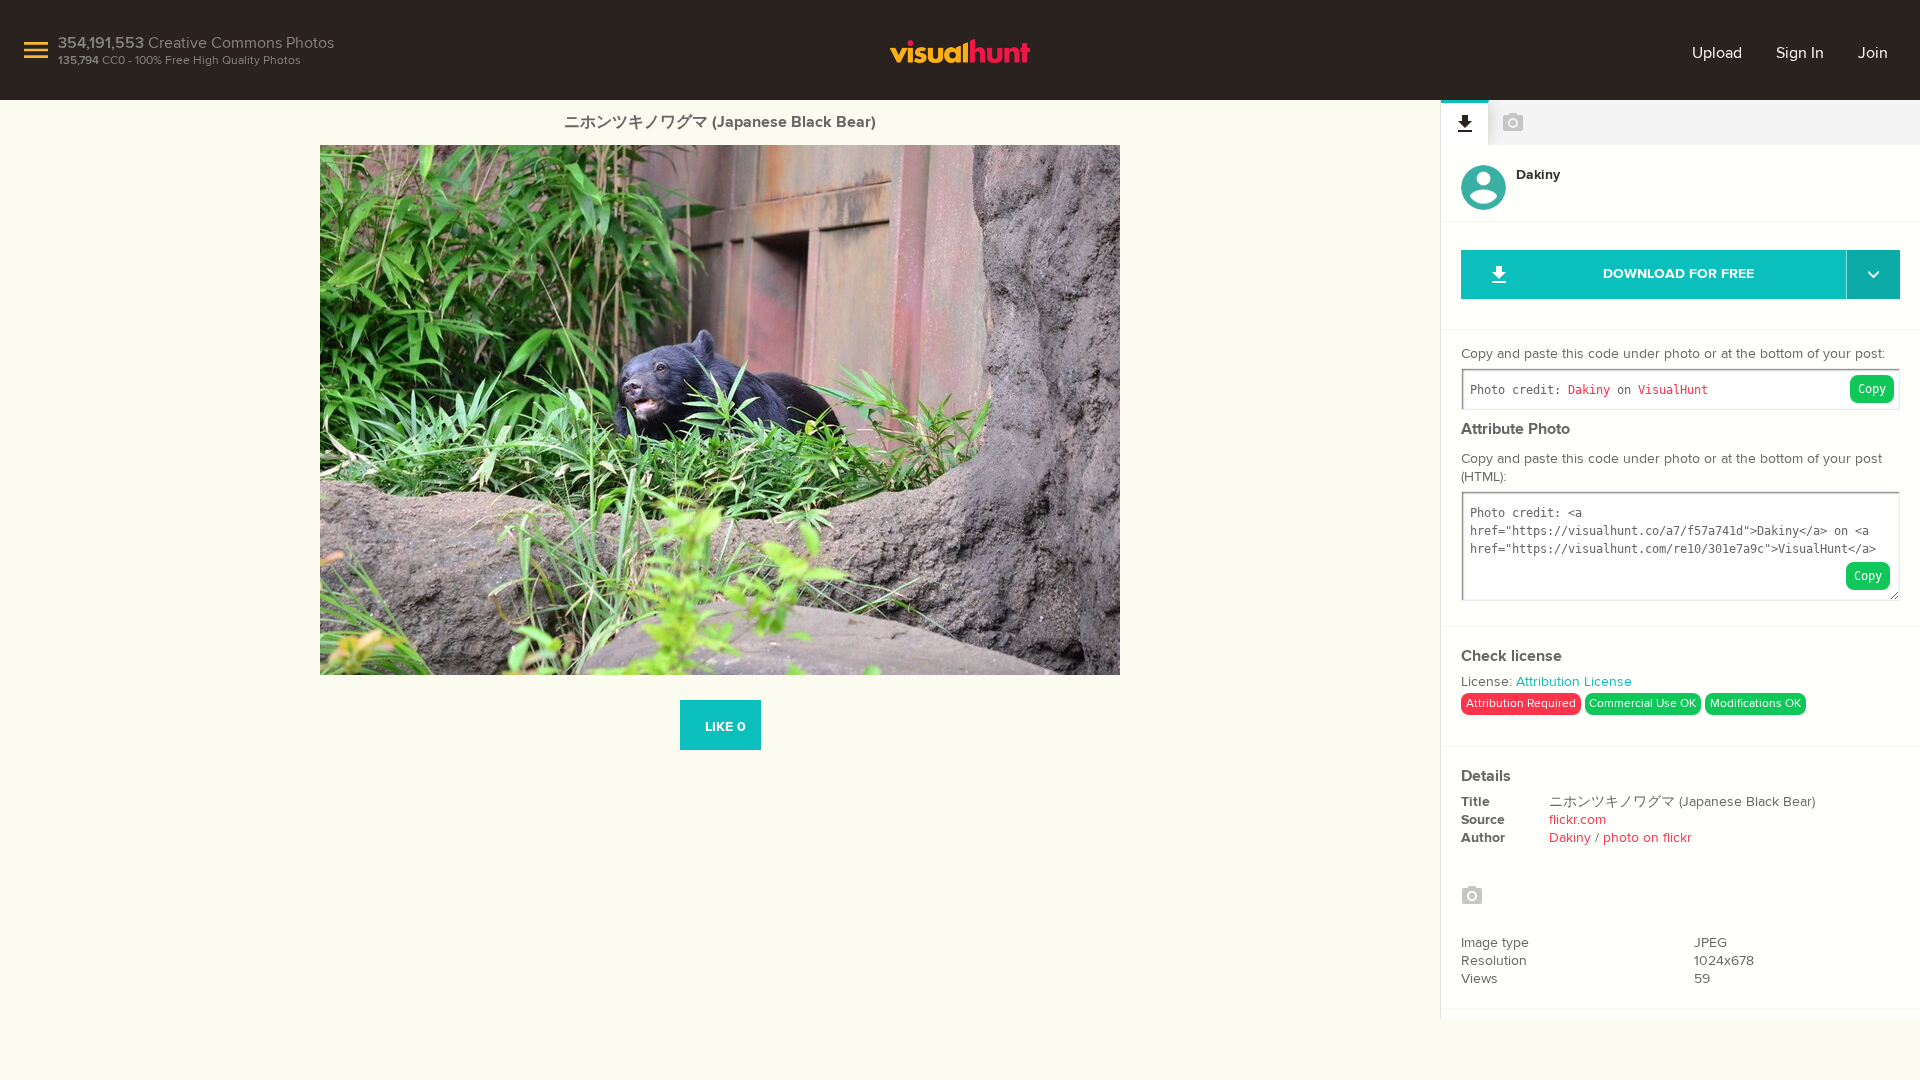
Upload (1717, 53)
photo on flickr (1647, 838)
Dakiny (1589, 390)
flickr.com (1577, 820)
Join (1873, 53)
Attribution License (1574, 682)
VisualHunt (1673, 390)
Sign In (1800, 53)
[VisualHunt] (960, 50)
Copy (1872, 389)
